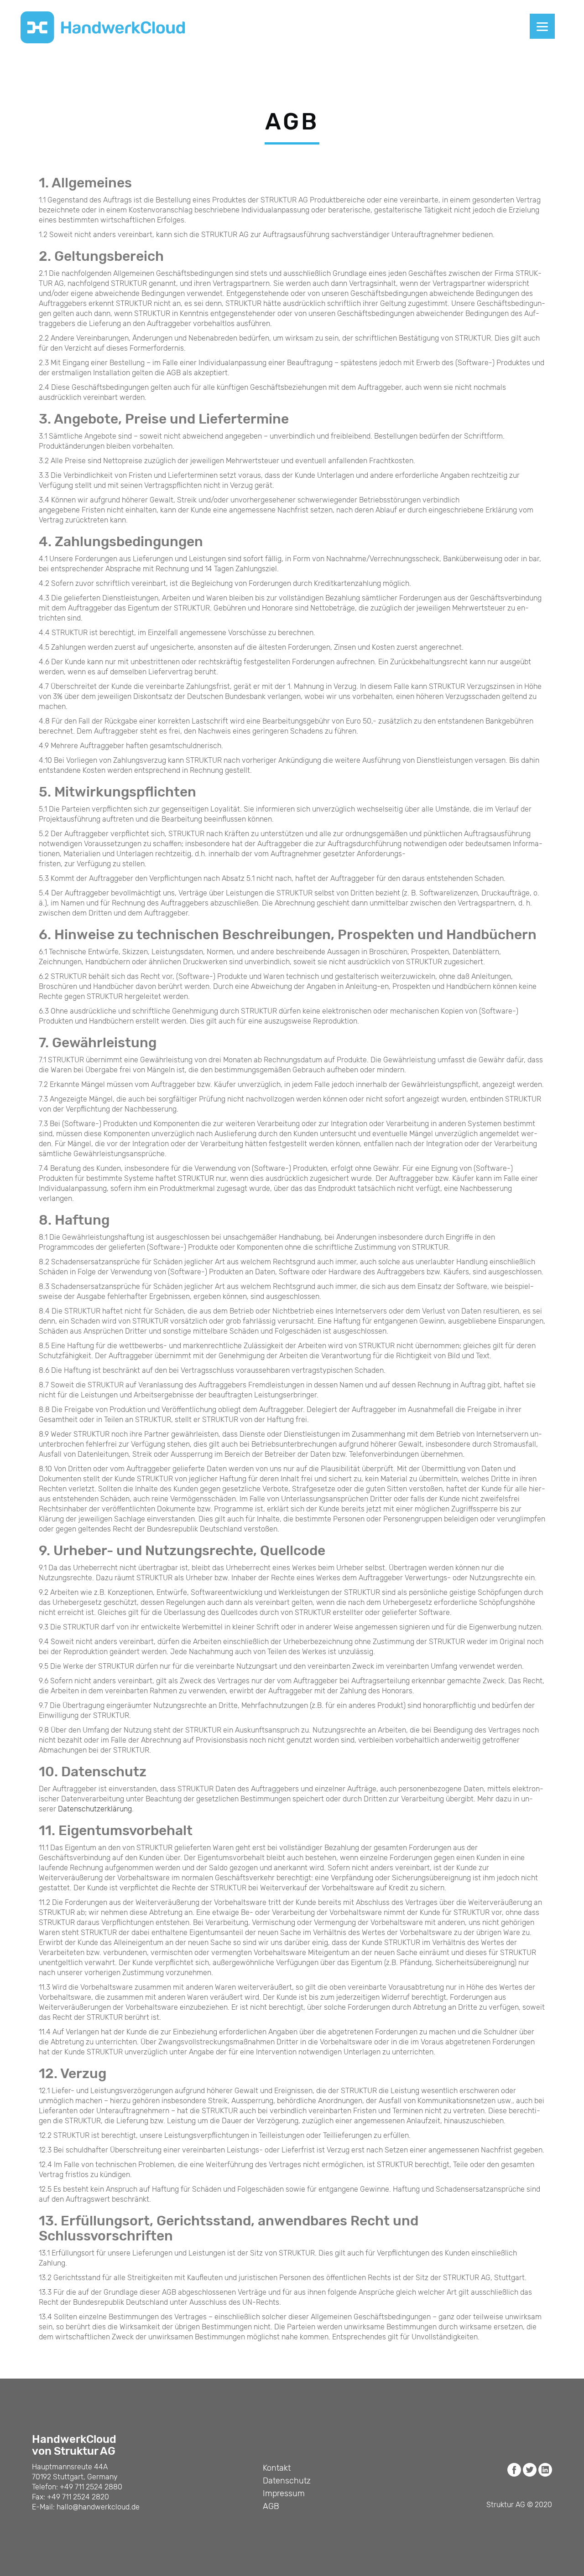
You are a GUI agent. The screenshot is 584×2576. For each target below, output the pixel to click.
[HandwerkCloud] (103, 27)
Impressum (284, 2493)
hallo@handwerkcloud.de (98, 2507)
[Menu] (542, 26)
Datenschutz (287, 2481)
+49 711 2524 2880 (91, 2487)
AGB (271, 2506)
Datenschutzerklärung (95, 1809)
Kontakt (277, 2468)
